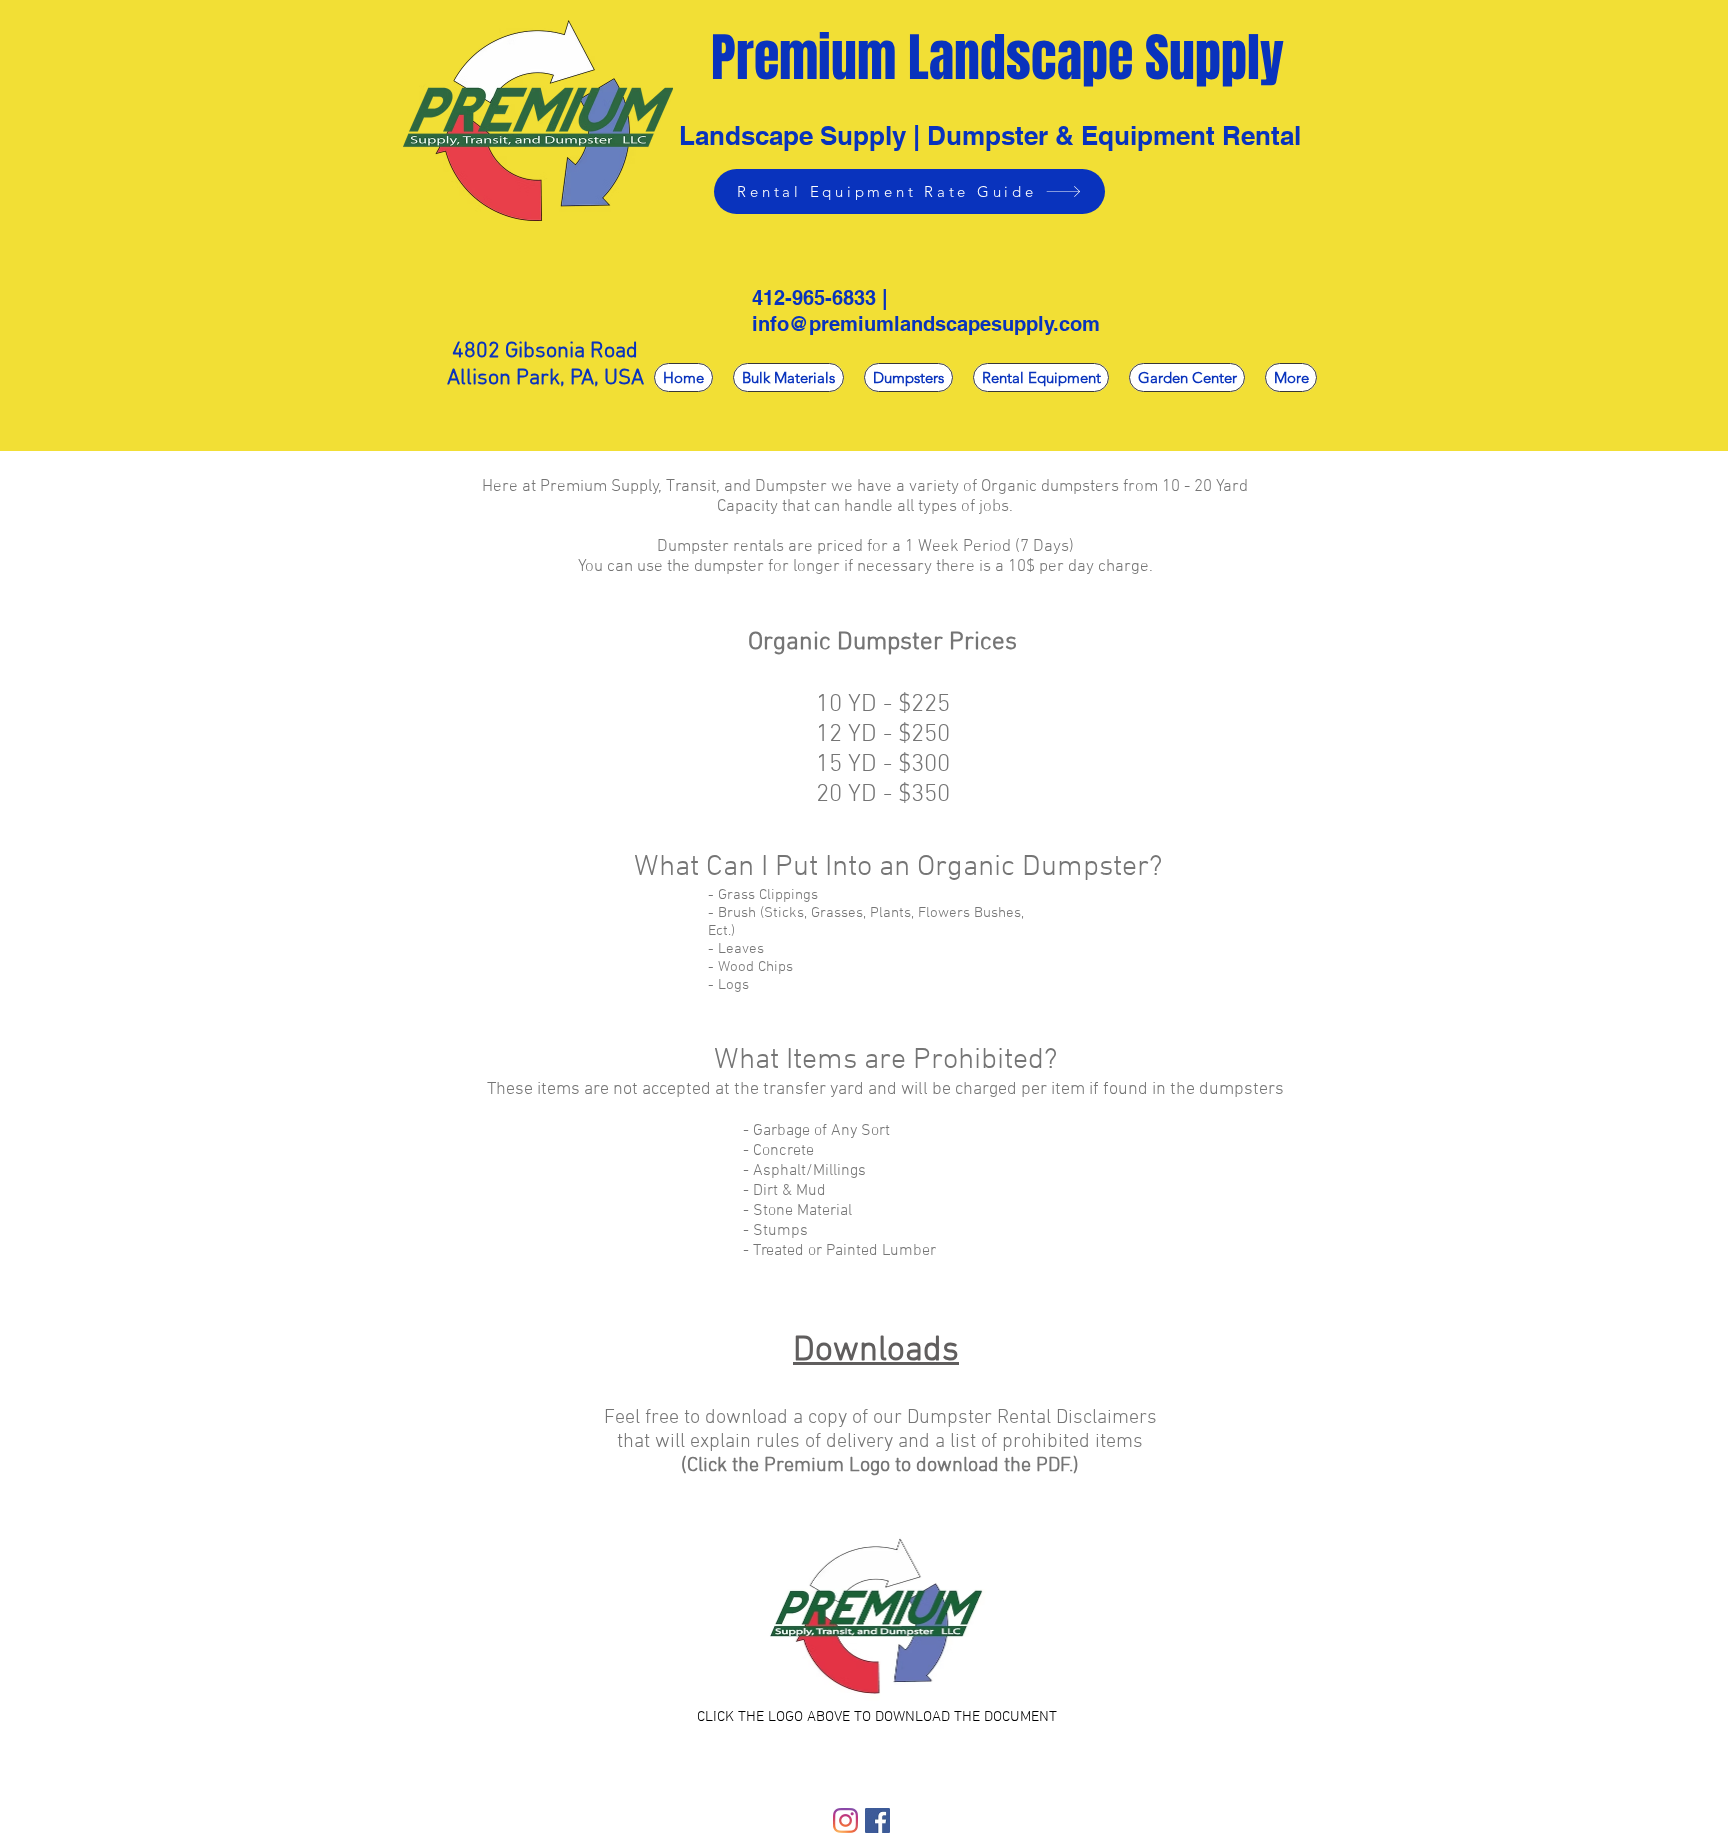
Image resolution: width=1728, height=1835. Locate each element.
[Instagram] (845, 1820)
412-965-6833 (814, 298)
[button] (908, 377)
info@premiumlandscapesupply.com (926, 324)
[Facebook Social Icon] (877, 1820)
